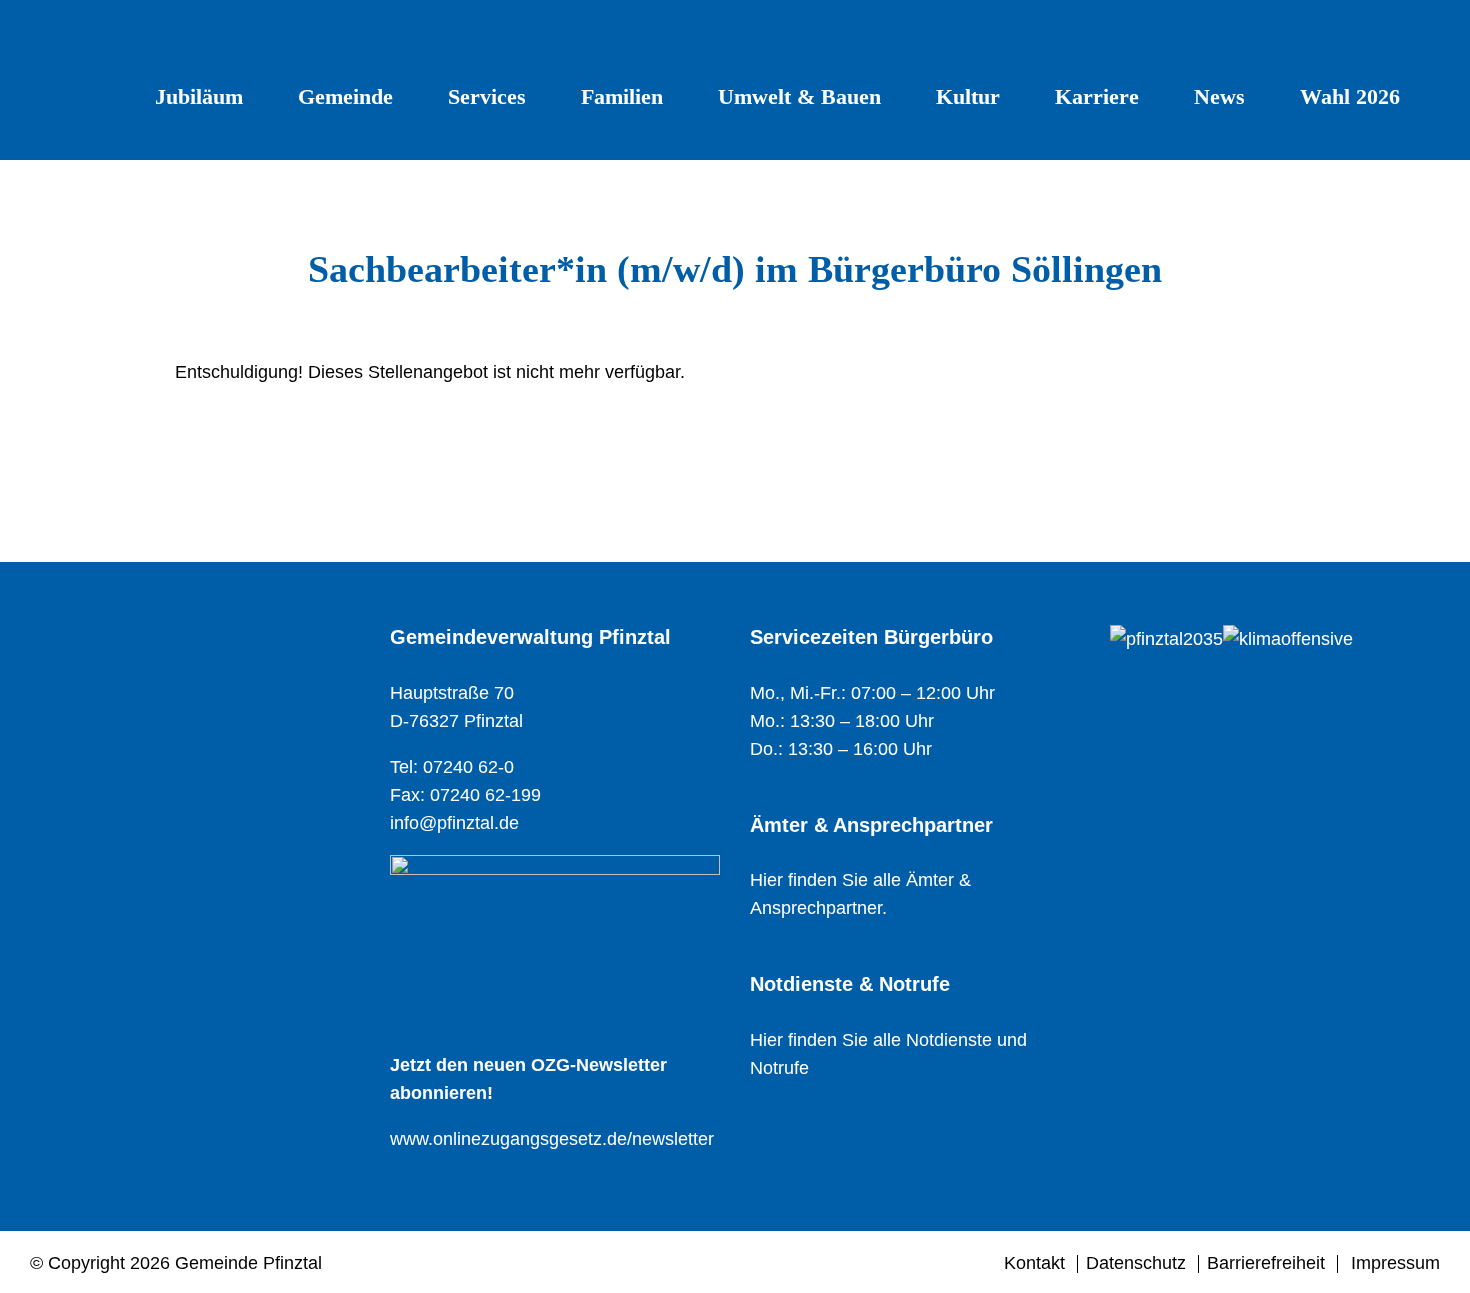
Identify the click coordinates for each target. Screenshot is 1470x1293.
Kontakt (1034, 1263)
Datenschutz (1136, 1263)
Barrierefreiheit (1266, 1263)
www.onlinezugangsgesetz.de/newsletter (552, 1139)
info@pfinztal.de (454, 823)
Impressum (1395, 1263)
